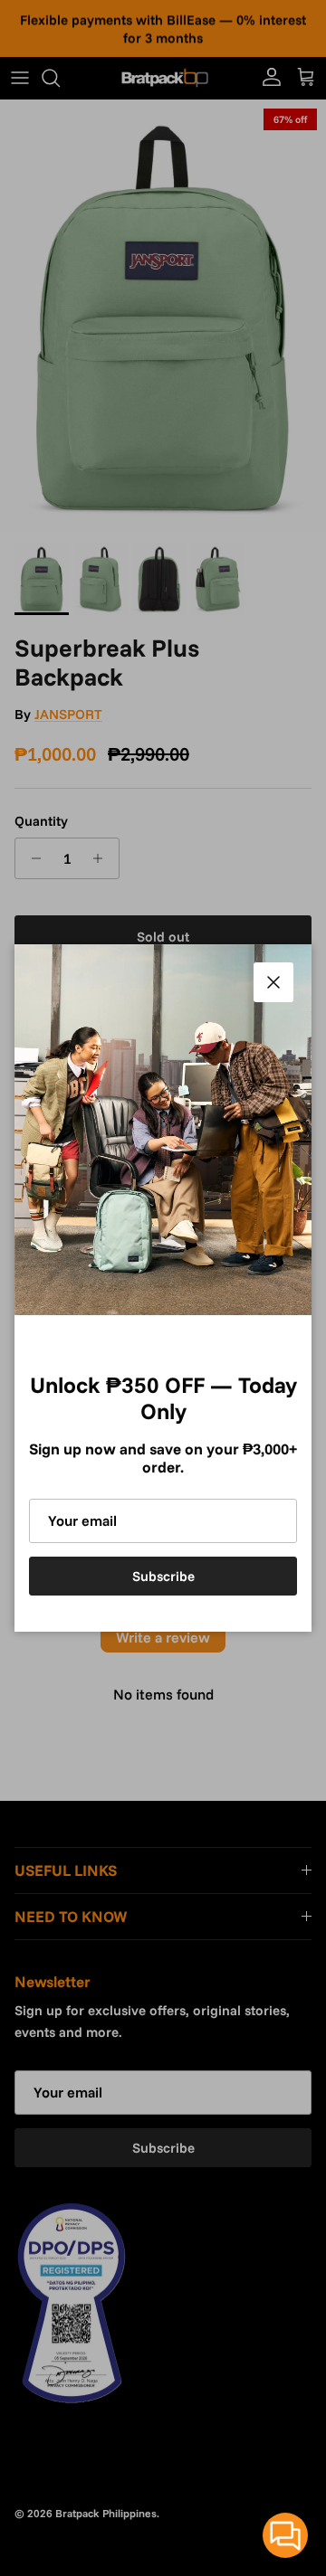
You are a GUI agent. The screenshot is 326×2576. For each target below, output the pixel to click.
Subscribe (163, 1576)
